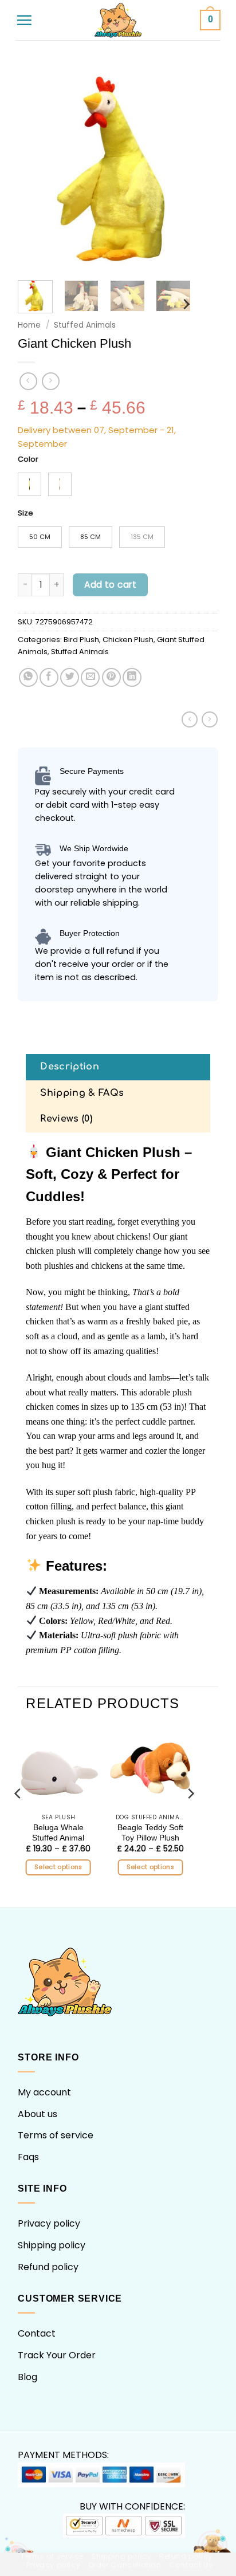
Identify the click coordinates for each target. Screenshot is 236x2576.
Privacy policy (49, 2223)
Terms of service (56, 2135)
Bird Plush (81, 640)
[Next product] (28, 381)
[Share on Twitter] (70, 677)
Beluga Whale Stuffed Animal (58, 1833)
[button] (24, 20)
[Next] (199, 167)
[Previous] (37, 167)
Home (29, 325)
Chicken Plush (128, 640)
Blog (27, 2377)
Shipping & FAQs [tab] (82, 1093)
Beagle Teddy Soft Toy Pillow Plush (150, 1833)
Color (28, 459)
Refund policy (48, 2267)
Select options (58, 1867)
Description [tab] (70, 1067)
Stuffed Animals (85, 325)
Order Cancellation (125, 2565)
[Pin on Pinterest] (111, 677)
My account (44, 2092)
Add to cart (110, 585)
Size (25, 513)
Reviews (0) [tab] (66, 1119)
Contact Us (191, 2565)
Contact (37, 2333)
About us (38, 2114)
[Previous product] (51, 381)
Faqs (28, 2157)
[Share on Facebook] (49, 677)
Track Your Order (57, 2355)
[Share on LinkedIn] (132, 677)
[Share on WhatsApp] (28, 677)
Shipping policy (52, 2245)
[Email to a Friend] (90, 677)
